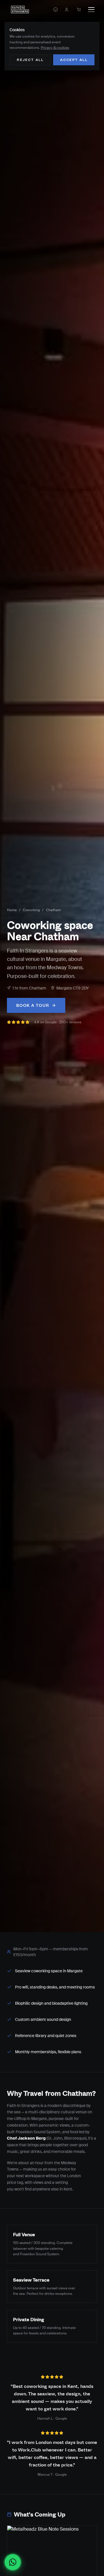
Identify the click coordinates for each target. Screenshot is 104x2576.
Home (12, 910)
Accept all (74, 60)
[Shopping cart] (79, 10)
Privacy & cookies (55, 48)
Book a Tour (33, 1005)
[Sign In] (66, 10)
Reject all (30, 60)
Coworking (31, 910)
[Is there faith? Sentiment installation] (55, 10)
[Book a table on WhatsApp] (13, 2562)
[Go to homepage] (20, 10)
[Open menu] (91, 10)
